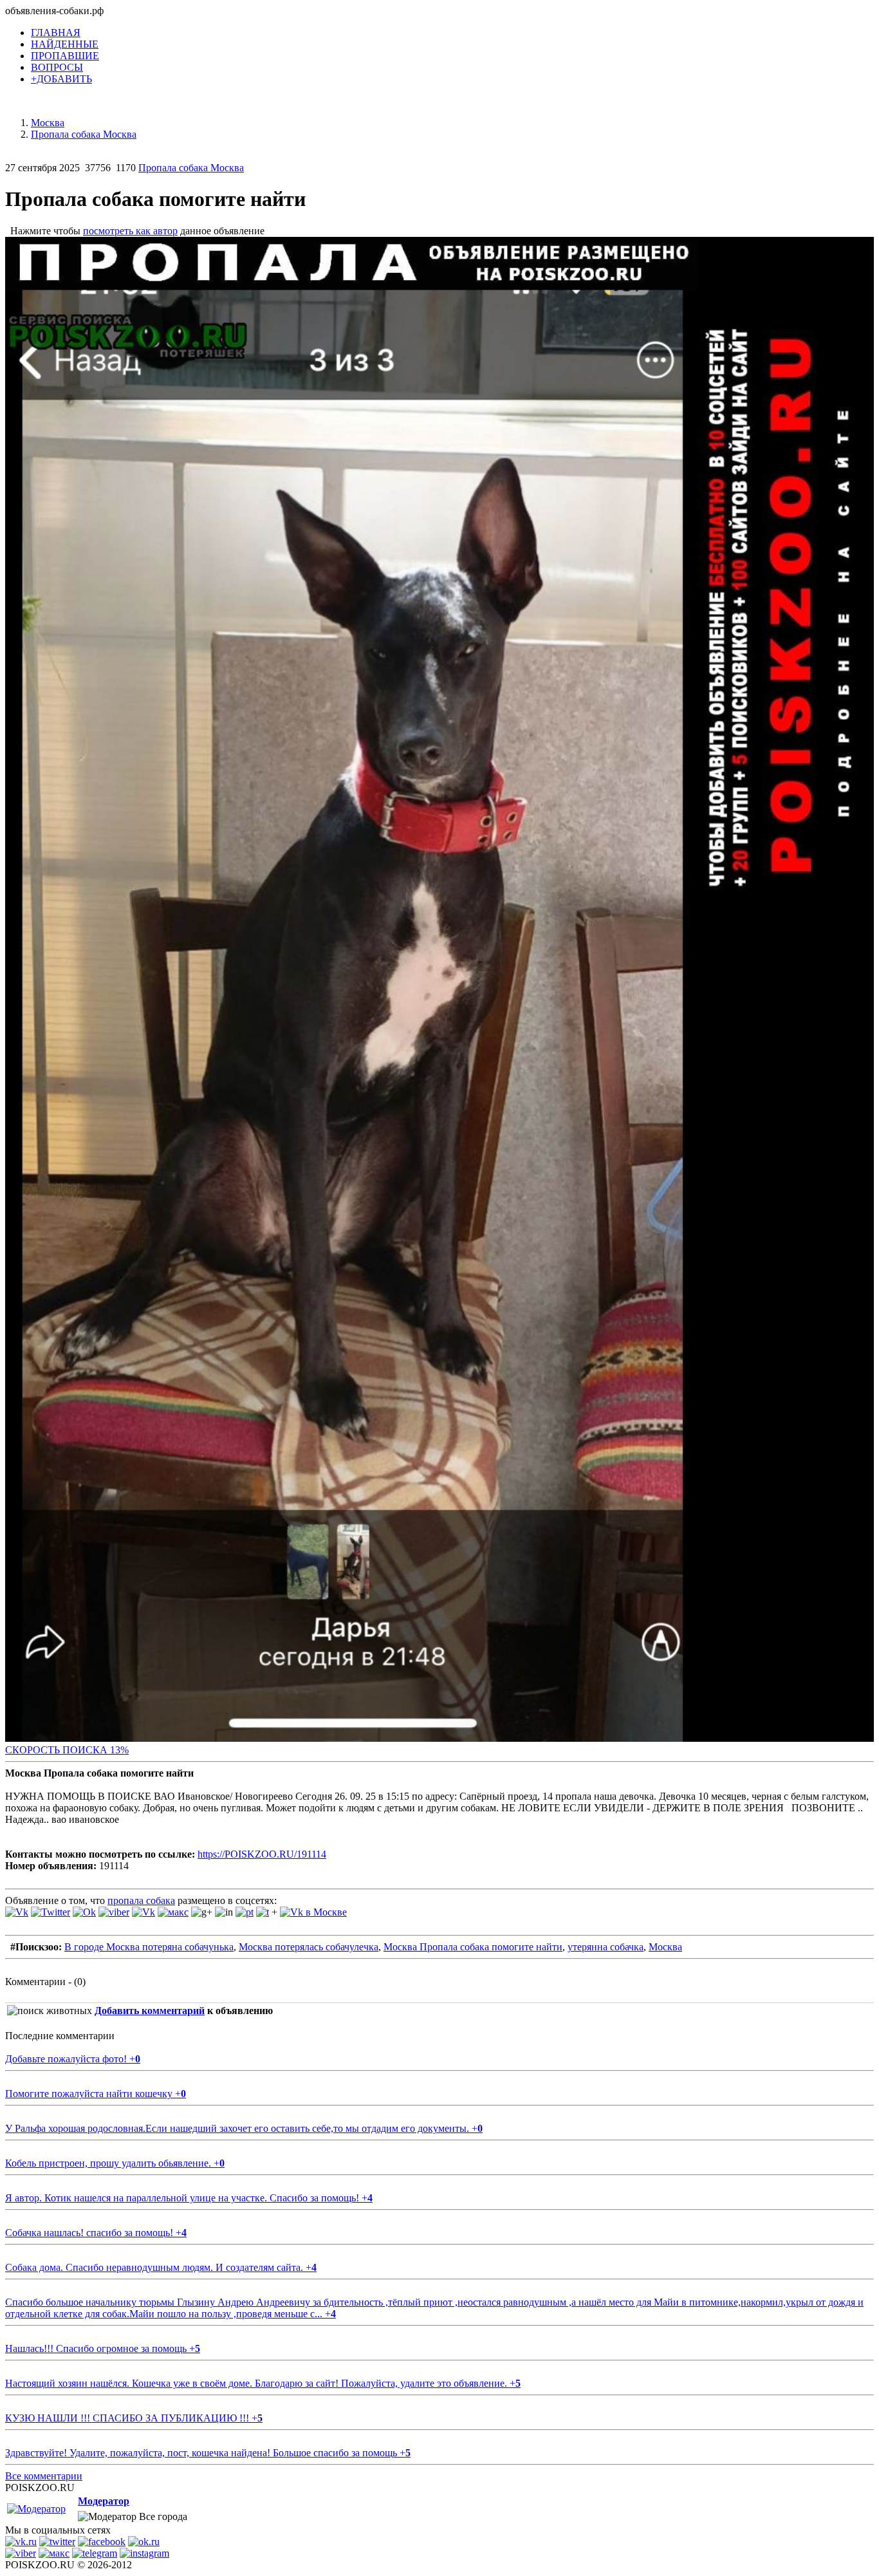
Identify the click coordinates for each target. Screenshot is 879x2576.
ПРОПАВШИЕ (65, 56)
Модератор (104, 2501)
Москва (665, 1947)
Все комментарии (44, 2476)
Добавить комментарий (150, 2011)
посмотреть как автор (130, 231)
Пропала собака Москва (191, 168)
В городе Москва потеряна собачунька (149, 1947)
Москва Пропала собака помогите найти (473, 1947)
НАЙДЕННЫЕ (65, 44)
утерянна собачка (606, 1947)
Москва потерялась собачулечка (309, 1947)
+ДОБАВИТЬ (61, 79)
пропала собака (141, 1900)
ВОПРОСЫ (57, 67)
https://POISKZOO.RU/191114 (262, 1854)
